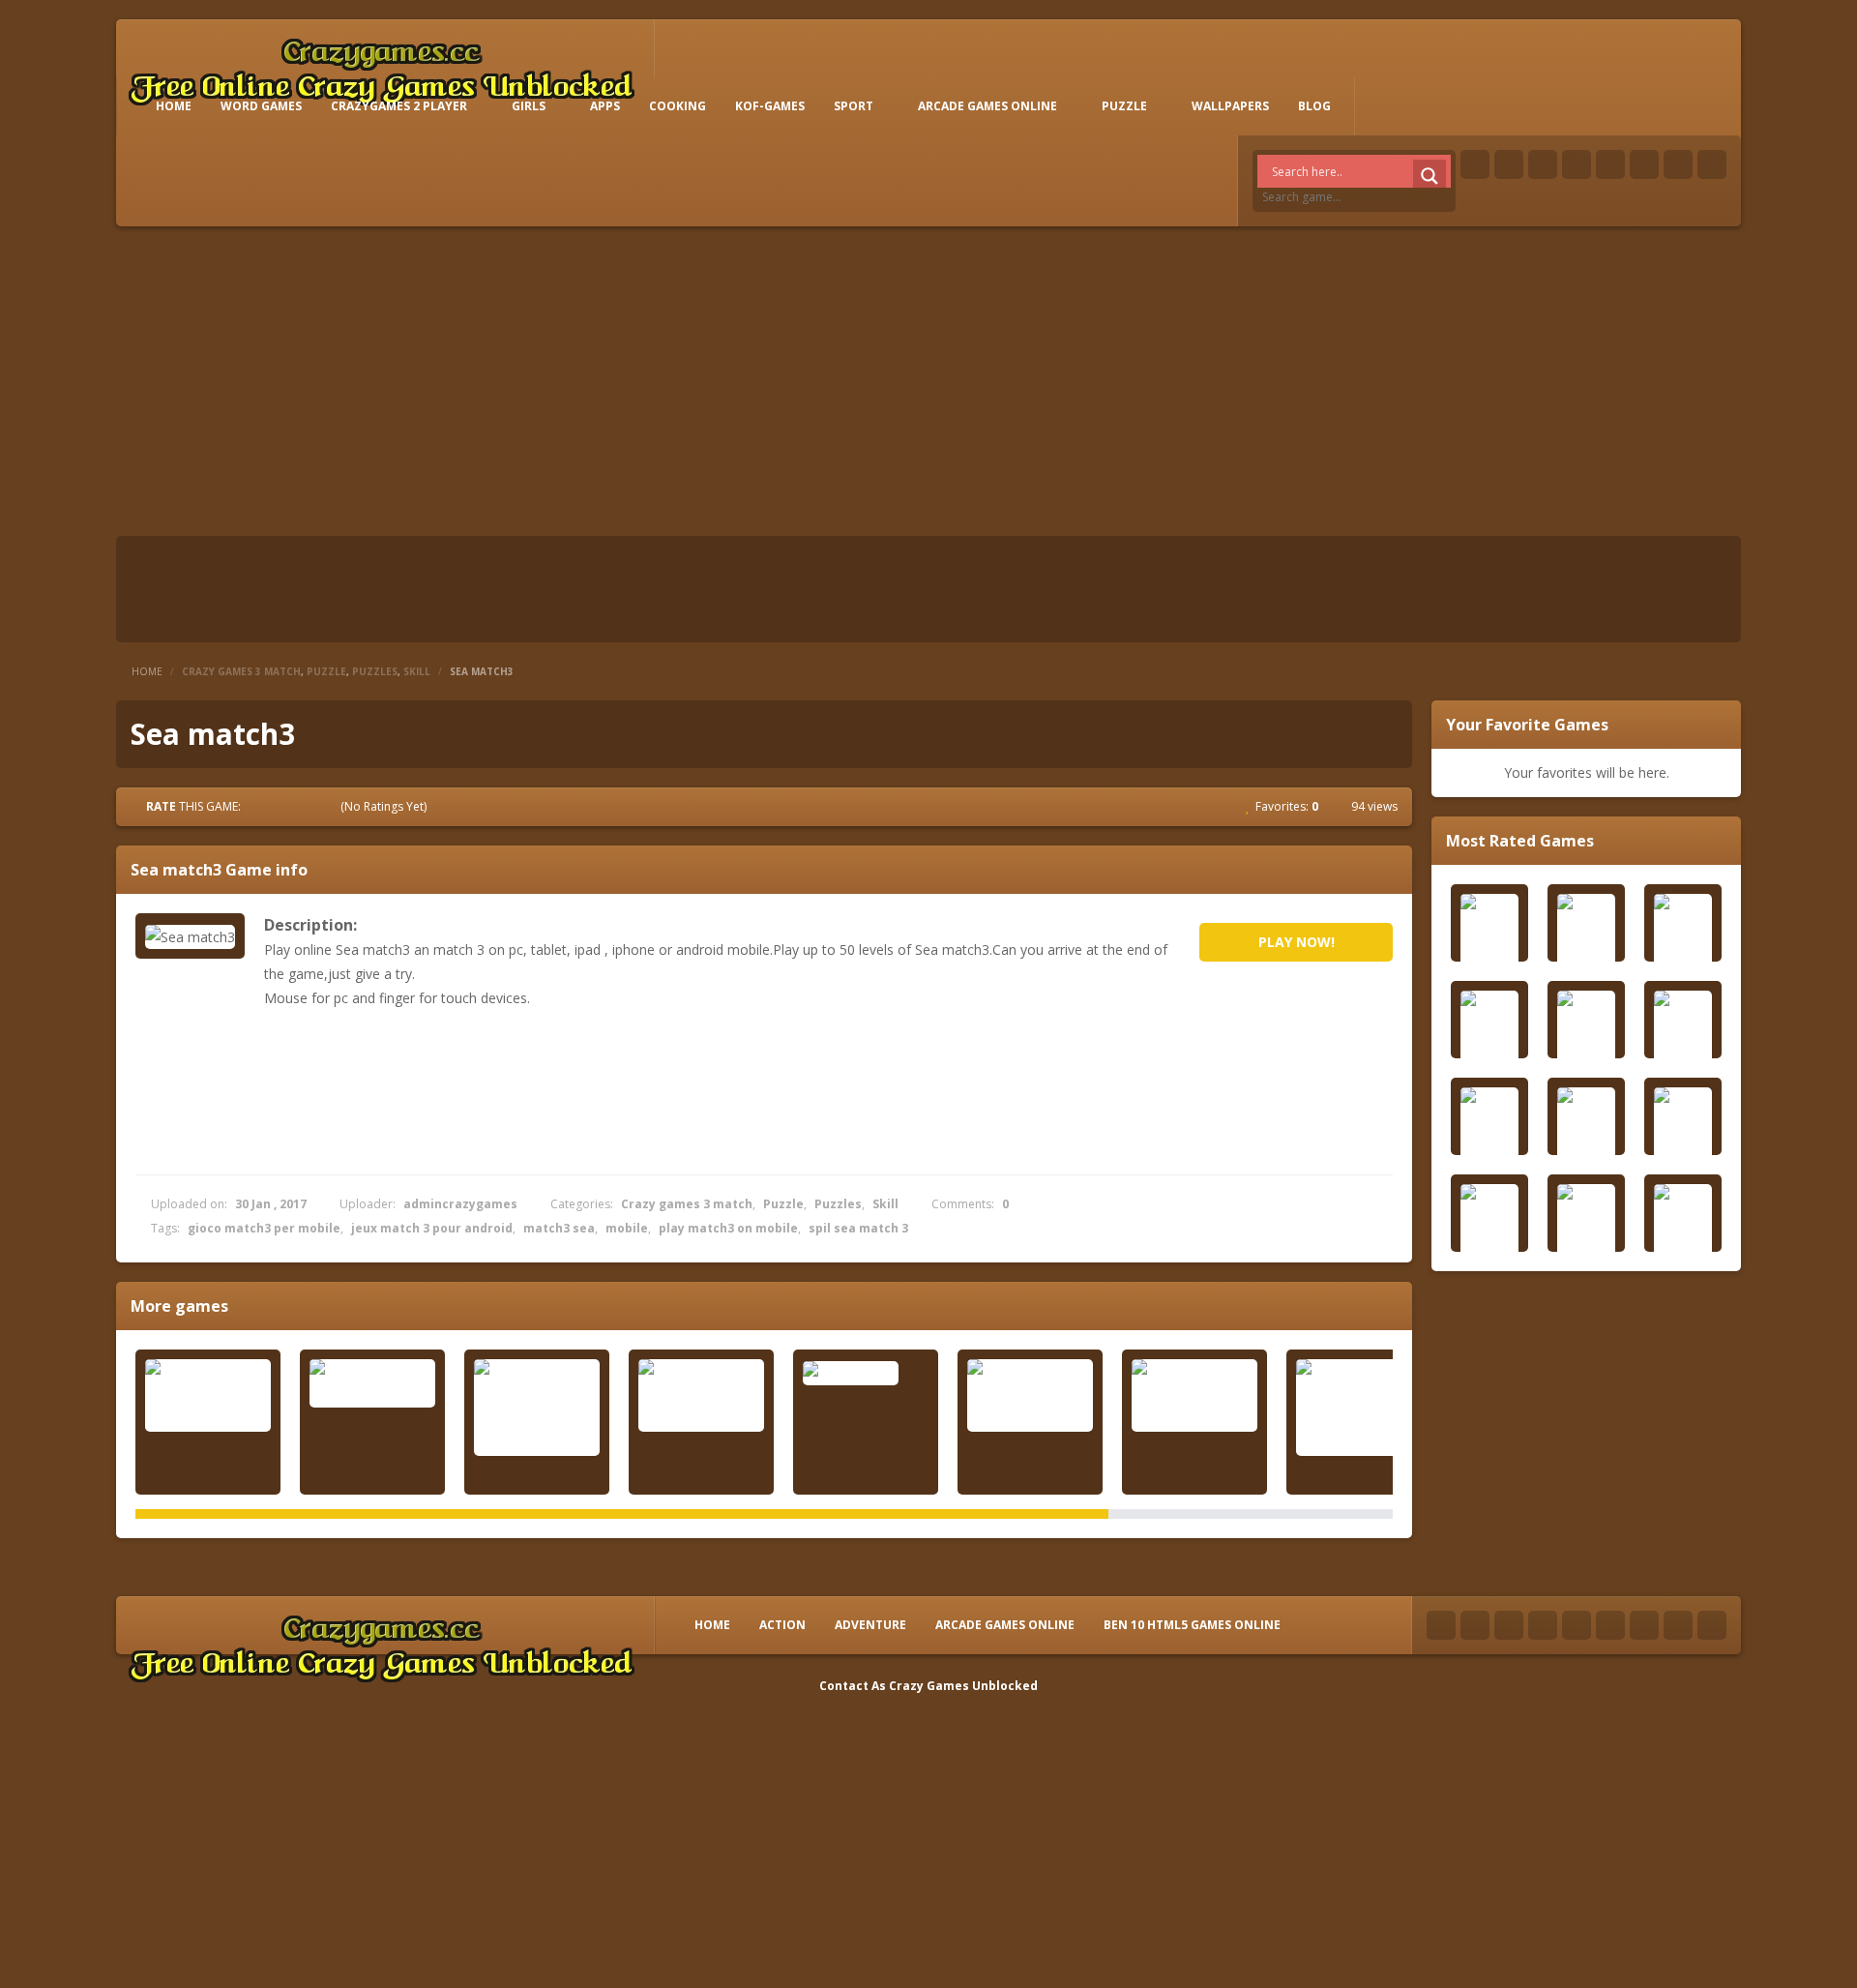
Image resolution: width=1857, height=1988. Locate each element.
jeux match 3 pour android (432, 1228)
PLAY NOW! (1297, 942)
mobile (627, 1228)
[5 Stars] (329, 806)
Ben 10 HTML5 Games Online (1192, 1625)
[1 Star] (259, 806)
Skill (417, 671)
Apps (605, 106)
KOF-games (770, 106)
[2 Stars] (277, 806)
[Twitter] (1509, 164)
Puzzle (1124, 106)
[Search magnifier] (1430, 176)
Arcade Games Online (987, 106)
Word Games (261, 106)
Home (147, 671)
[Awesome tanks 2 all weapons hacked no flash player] (1359, 1408)
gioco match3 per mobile (264, 1228)
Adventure (870, 1625)
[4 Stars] (311, 806)
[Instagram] (1644, 164)
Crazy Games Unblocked (963, 1686)
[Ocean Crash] (866, 1372)
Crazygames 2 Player (399, 106)
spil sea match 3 (858, 1228)
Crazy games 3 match (241, 671)
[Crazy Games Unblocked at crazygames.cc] (381, 67)
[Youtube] (1577, 164)
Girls (529, 106)
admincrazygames (460, 1204)
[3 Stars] (294, 806)
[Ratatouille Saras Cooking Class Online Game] (208, 1395)
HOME (174, 106)
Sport (854, 106)
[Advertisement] (928, 381)
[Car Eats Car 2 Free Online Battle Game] (1194, 1395)
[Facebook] (1475, 164)
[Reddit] (1610, 164)
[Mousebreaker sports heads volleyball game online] (537, 1408)
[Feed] (1678, 164)
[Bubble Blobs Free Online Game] (372, 1383)
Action (782, 1625)
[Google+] (1543, 164)
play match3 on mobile (728, 1228)
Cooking (678, 106)
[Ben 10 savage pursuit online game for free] (1030, 1395)
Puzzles (375, 671)
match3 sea (559, 1228)
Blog (1314, 106)
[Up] (1712, 1625)
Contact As (853, 1686)
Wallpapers (1230, 106)
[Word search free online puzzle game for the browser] (701, 1395)
